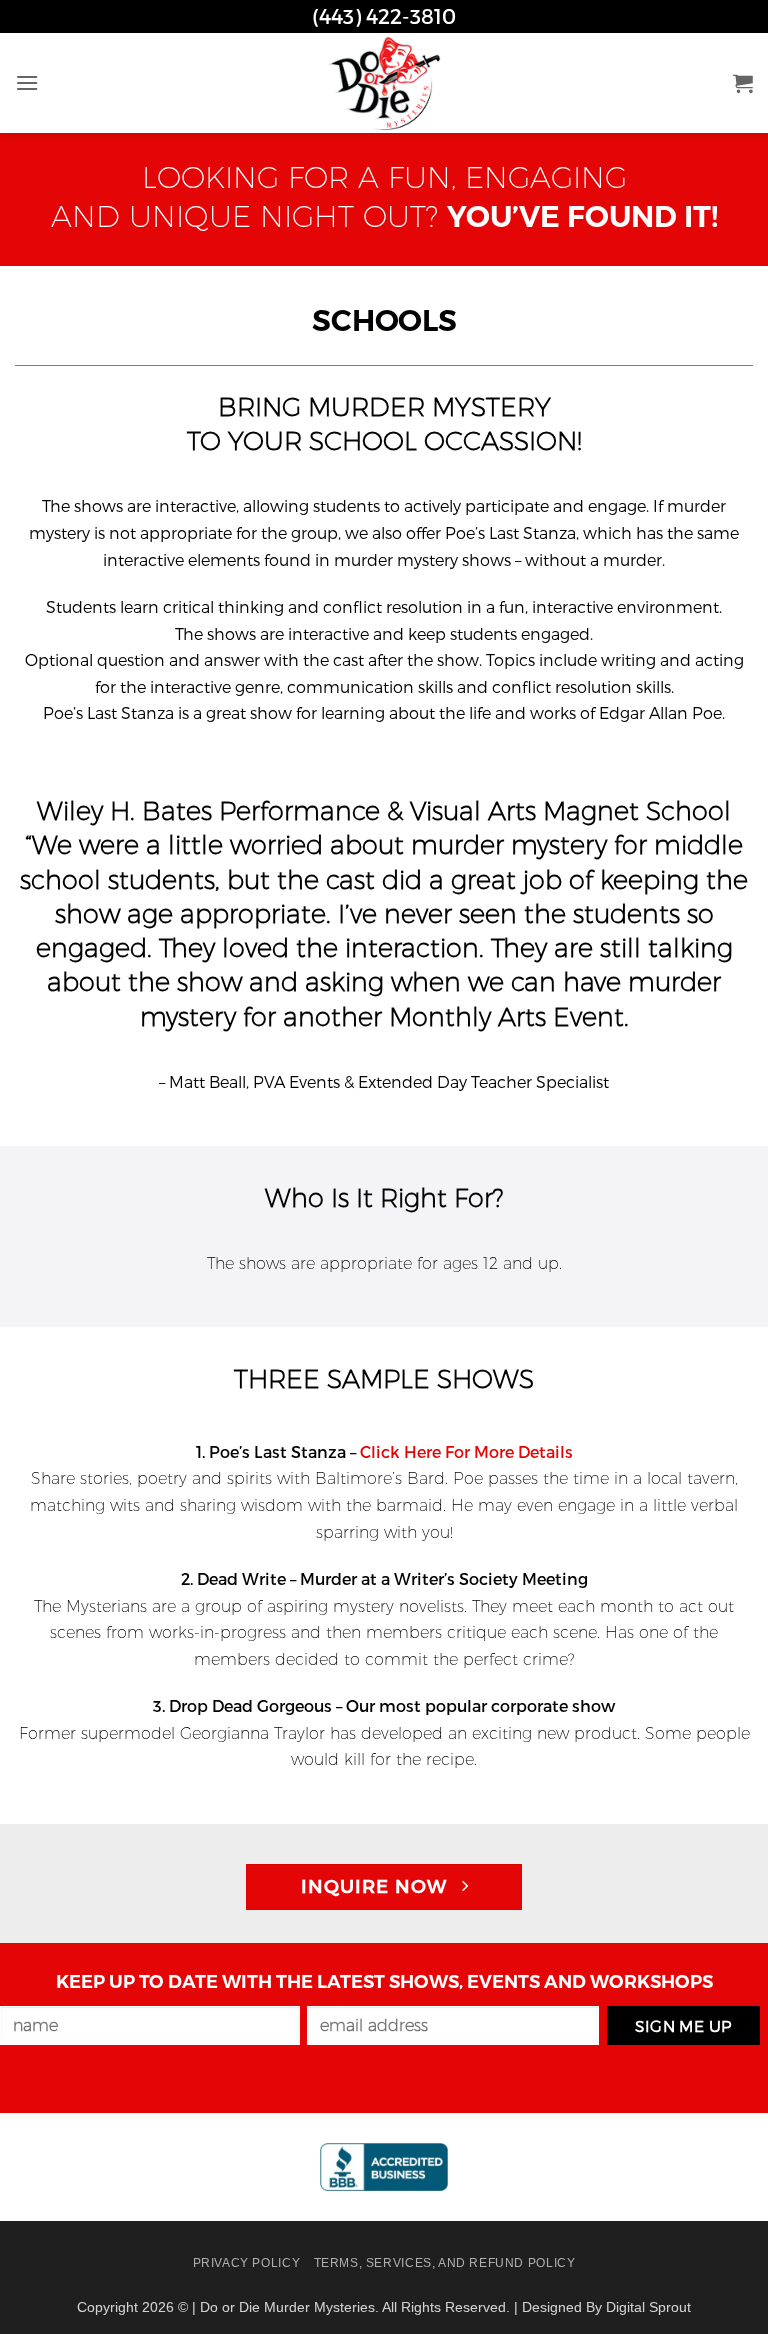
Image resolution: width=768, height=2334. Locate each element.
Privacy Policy (247, 2263)
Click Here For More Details (466, 1451)
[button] (27, 82)
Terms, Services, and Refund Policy (445, 2263)
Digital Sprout (648, 2307)
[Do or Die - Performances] (384, 83)
